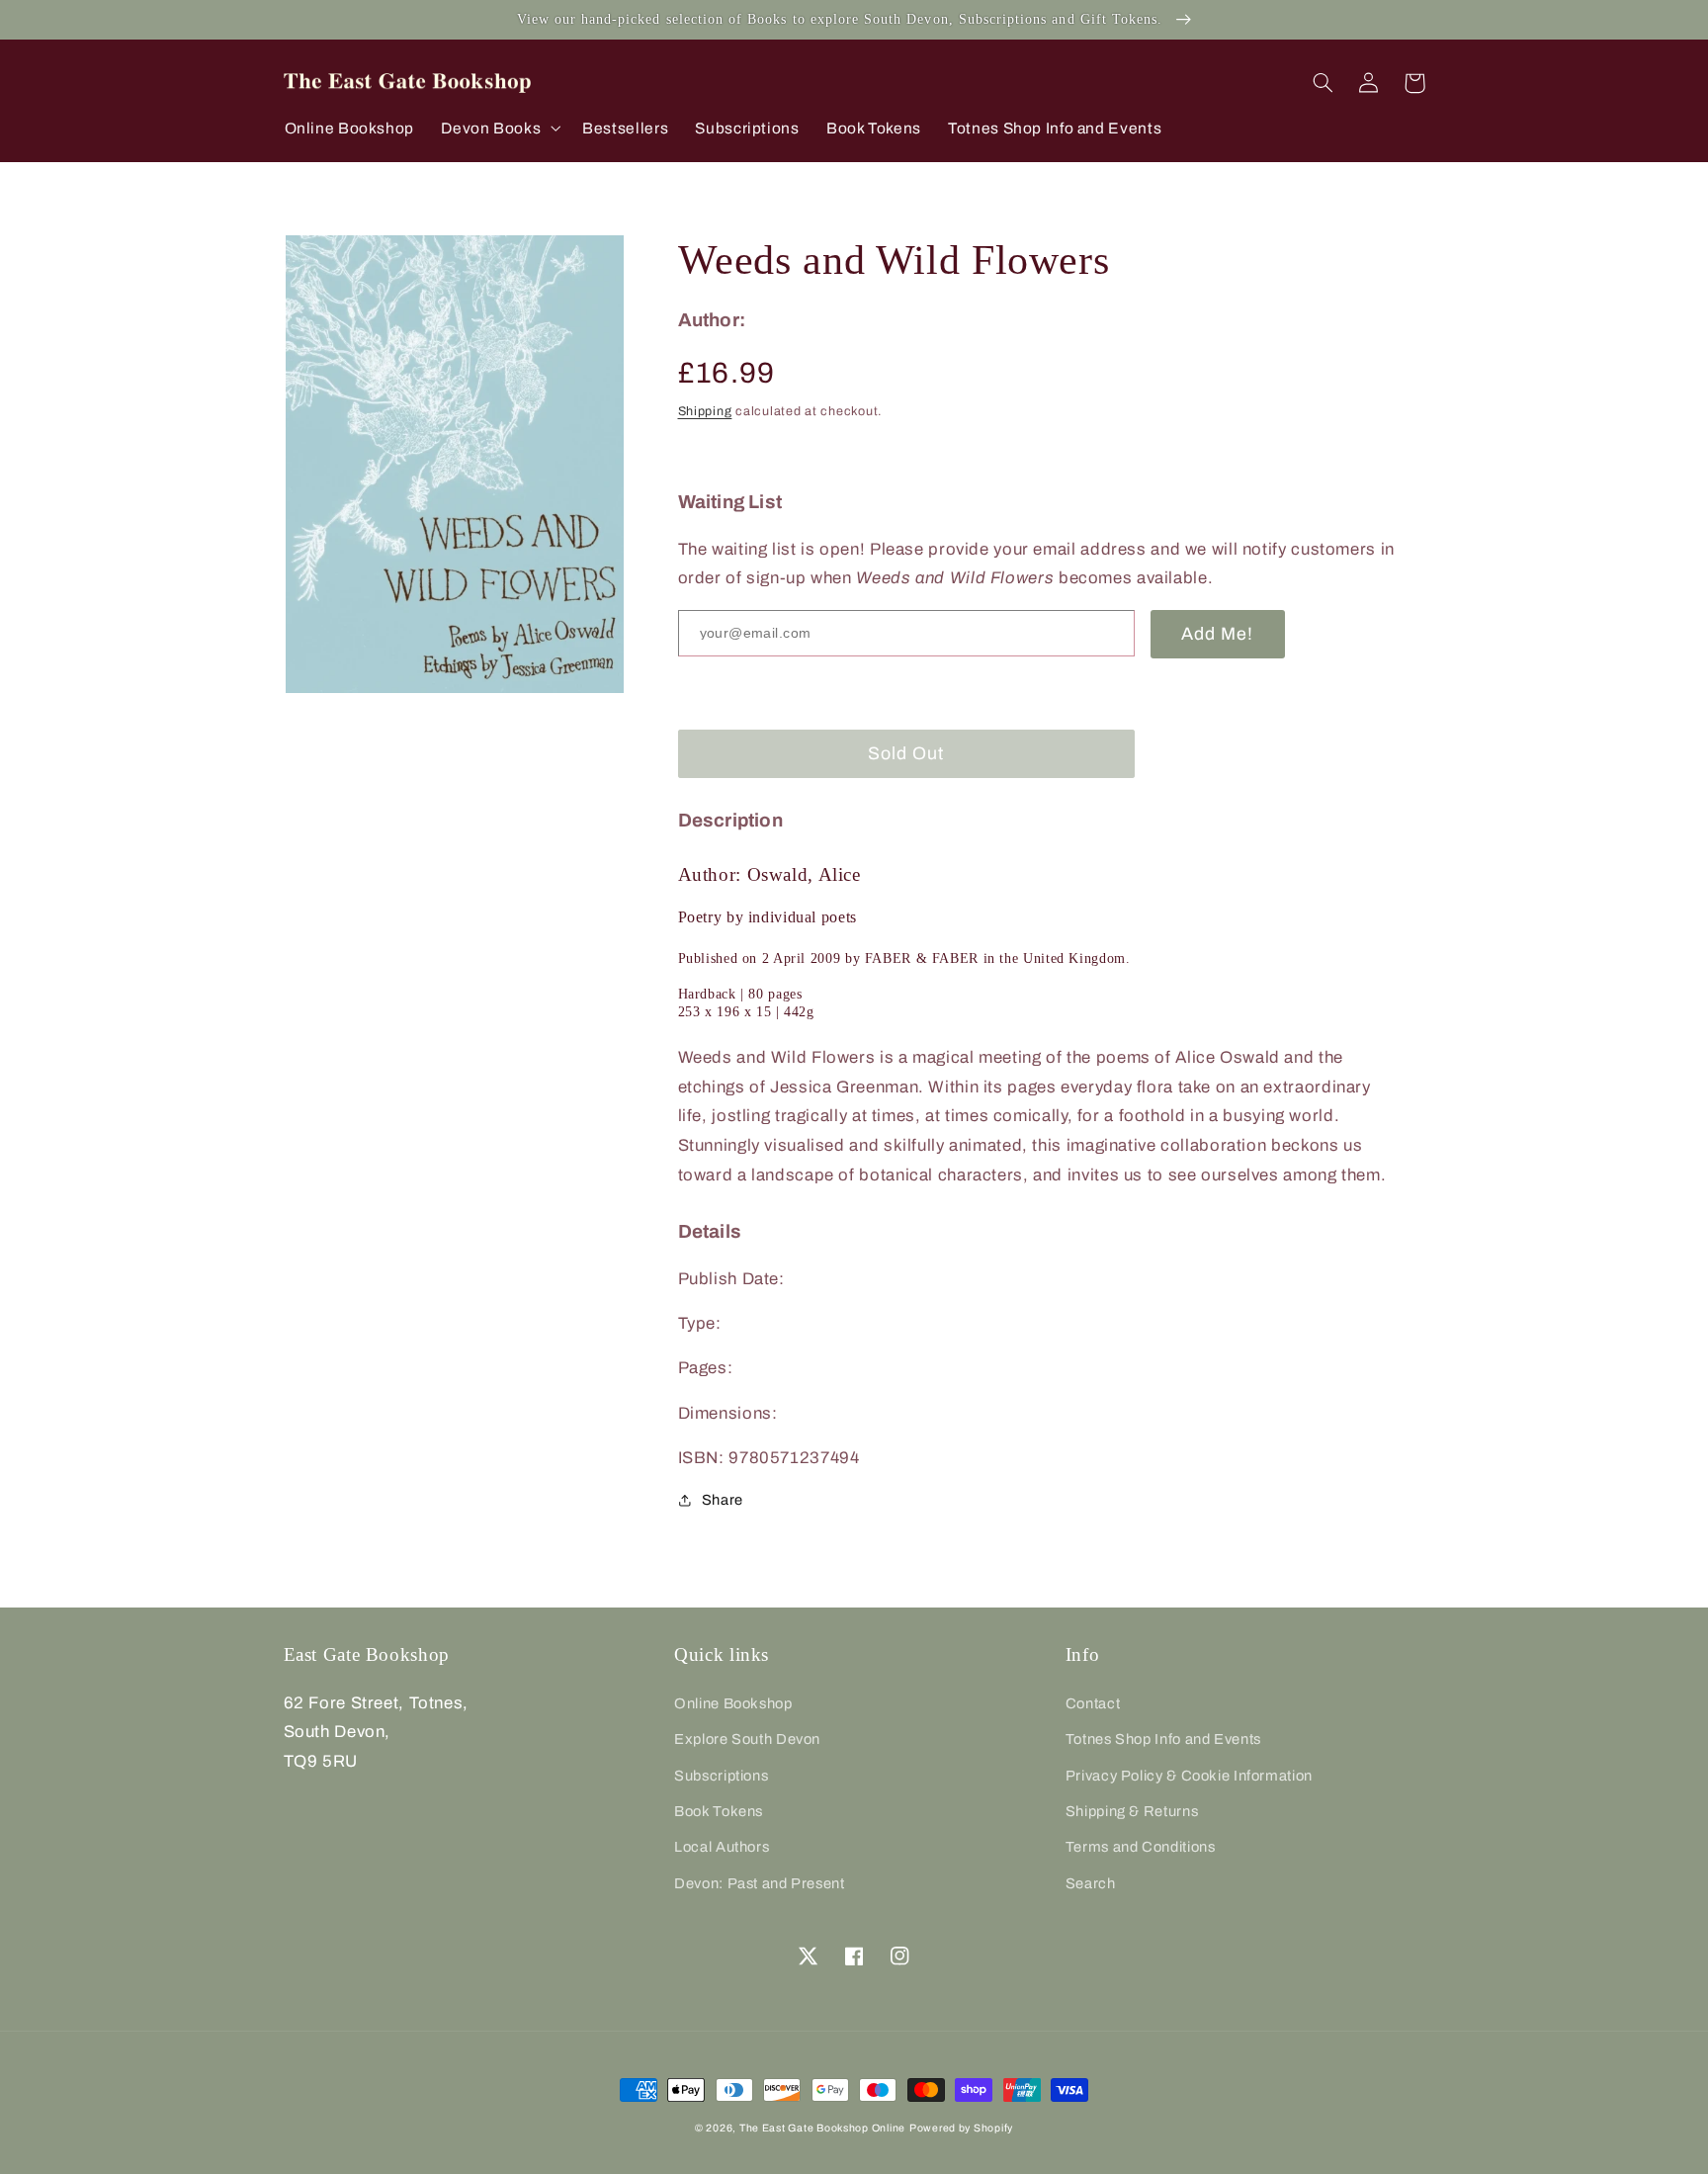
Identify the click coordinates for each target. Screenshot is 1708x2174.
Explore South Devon (747, 1739)
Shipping (705, 410)
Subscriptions (721, 1776)
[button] (499, 128)
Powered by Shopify (961, 2128)
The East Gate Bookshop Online (822, 2128)
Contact (1093, 1703)
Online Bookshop (733, 1703)
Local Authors (722, 1847)
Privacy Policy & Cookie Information (1189, 1776)
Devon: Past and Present (760, 1883)
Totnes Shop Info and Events (1163, 1739)
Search (1091, 1883)
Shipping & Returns (1132, 1811)
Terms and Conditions (1141, 1847)
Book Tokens (719, 1811)
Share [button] (723, 1499)
